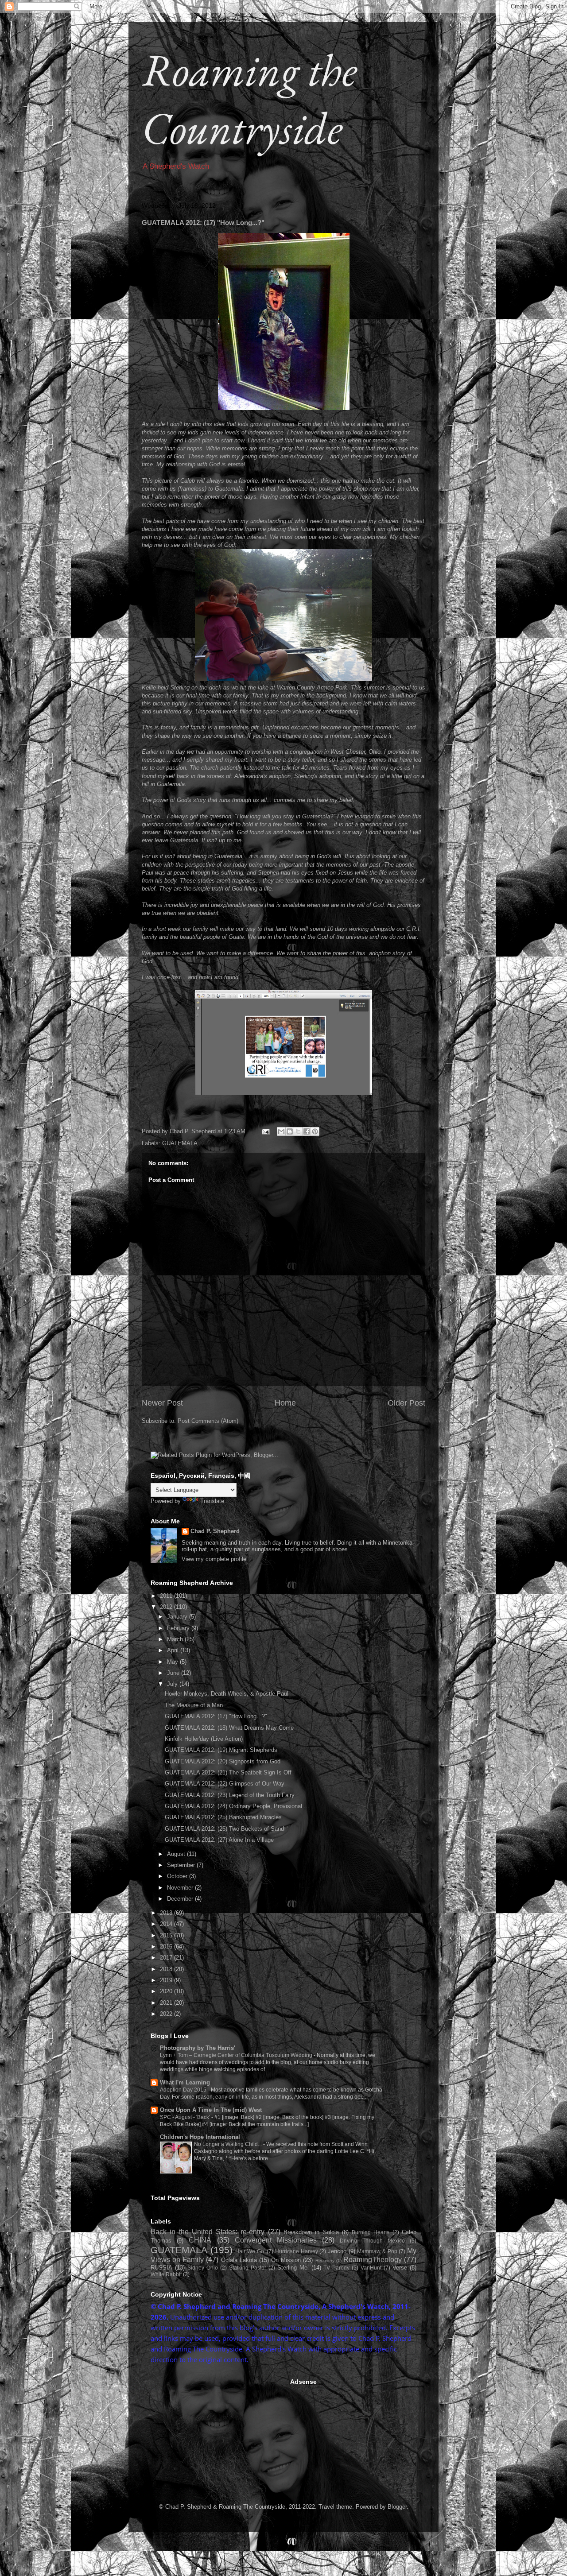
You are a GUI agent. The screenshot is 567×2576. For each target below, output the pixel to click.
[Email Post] (265, 1131)
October (178, 1876)
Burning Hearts (371, 2232)
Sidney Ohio (203, 2268)
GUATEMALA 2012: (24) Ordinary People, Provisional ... (237, 1806)
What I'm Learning (185, 2082)
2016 (167, 1947)
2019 (167, 1980)
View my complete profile (214, 1559)
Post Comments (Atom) (208, 1421)
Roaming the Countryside (249, 99)
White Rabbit (166, 2274)
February (179, 1628)
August (177, 1854)
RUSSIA (161, 2268)
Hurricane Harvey (297, 2251)
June (174, 1673)
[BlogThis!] (290, 1131)
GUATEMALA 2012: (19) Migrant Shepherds (221, 1750)
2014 (167, 1924)
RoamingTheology (373, 2260)
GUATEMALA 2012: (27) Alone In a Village (219, 1840)
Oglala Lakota (239, 2260)
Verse (400, 2268)
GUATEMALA (180, 1143)
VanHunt (371, 2268)
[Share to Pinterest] (315, 1131)
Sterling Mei (293, 2268)
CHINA (200, 2240)
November (181, 1888)
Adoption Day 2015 (184, 2090)
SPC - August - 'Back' (186, 2117)
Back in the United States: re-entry (208, 2232)
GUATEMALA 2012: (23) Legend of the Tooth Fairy (230, 1795)
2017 (167, 1958)
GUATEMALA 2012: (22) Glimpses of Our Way (225, 1784)
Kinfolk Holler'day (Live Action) (204, 1739)
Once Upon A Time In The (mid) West (211, 2110)
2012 (167, 1607)
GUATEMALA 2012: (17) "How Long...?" (216, 1716)
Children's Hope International (200, 2137)
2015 (167, 1935)
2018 (167, 1969)
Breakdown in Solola (311, 2232)
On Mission (286, 2260)
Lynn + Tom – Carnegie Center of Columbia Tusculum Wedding (237, 2055)
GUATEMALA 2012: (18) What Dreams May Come (229, 1728)
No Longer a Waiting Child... (229, 2144)
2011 (167, 1596)
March (176, 1639)
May (173, 1662)
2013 (167, 1913)
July (173, 1684)
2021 (167, 2003)
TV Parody (336, 2268)
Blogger (397, 2507)
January (178, 1617)
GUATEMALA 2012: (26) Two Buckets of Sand (224, 1829)
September (182, 1865)
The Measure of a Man (194, 1705)
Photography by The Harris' (198, 2048)
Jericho (337, 2251)
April (174, 1650)
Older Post (406, 1403)
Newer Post (162, 1403)
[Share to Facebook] (307, 1131)
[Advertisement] (217, 2433)
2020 (167, 1991)
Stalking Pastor (248, 2268)
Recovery (325, 2260)
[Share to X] (298, 1131)
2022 (167, 2014)
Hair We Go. (250, 2251)
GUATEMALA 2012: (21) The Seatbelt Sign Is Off (228, 1772)
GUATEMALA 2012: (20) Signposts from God (223, 1761)
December (181, 1899)
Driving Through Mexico (372, 2241)
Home (285, 1403)
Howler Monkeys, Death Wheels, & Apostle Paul (227, 1694)
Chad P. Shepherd (215, 1531)
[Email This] (281, 1131)
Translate (212, 1501)
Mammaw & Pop (377, 2251)
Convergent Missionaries (276, 2240)
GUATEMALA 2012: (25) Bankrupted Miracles (223, 1817)
